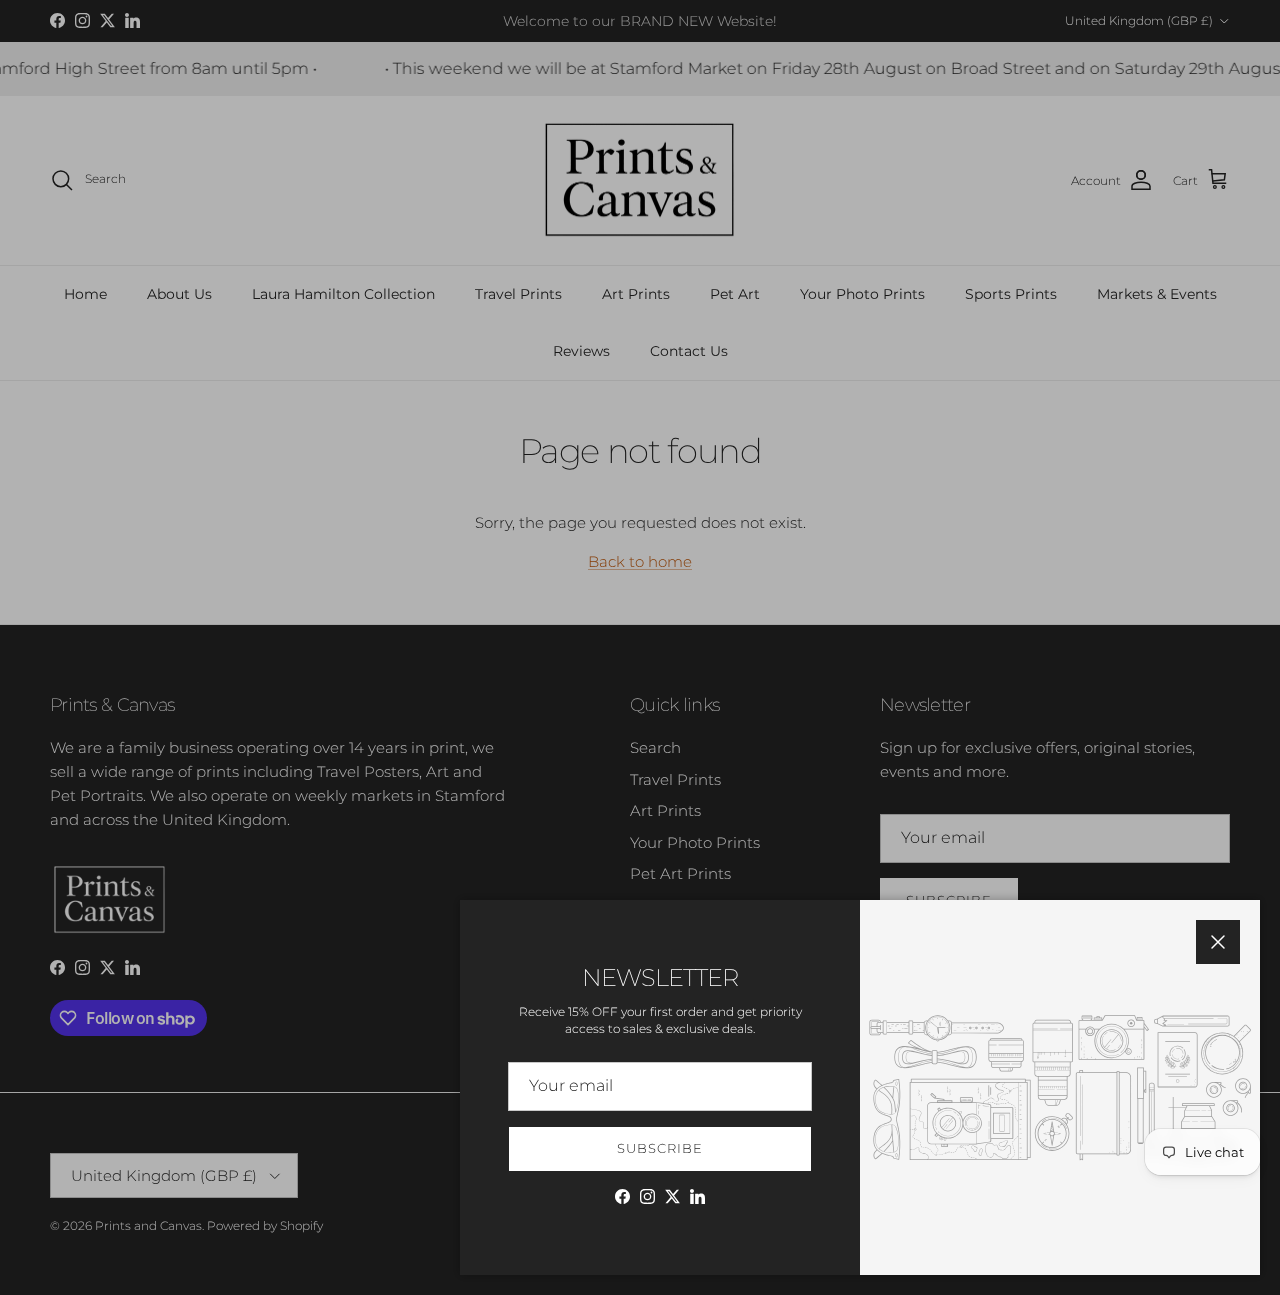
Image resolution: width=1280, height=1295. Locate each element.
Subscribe (660, 1148)
